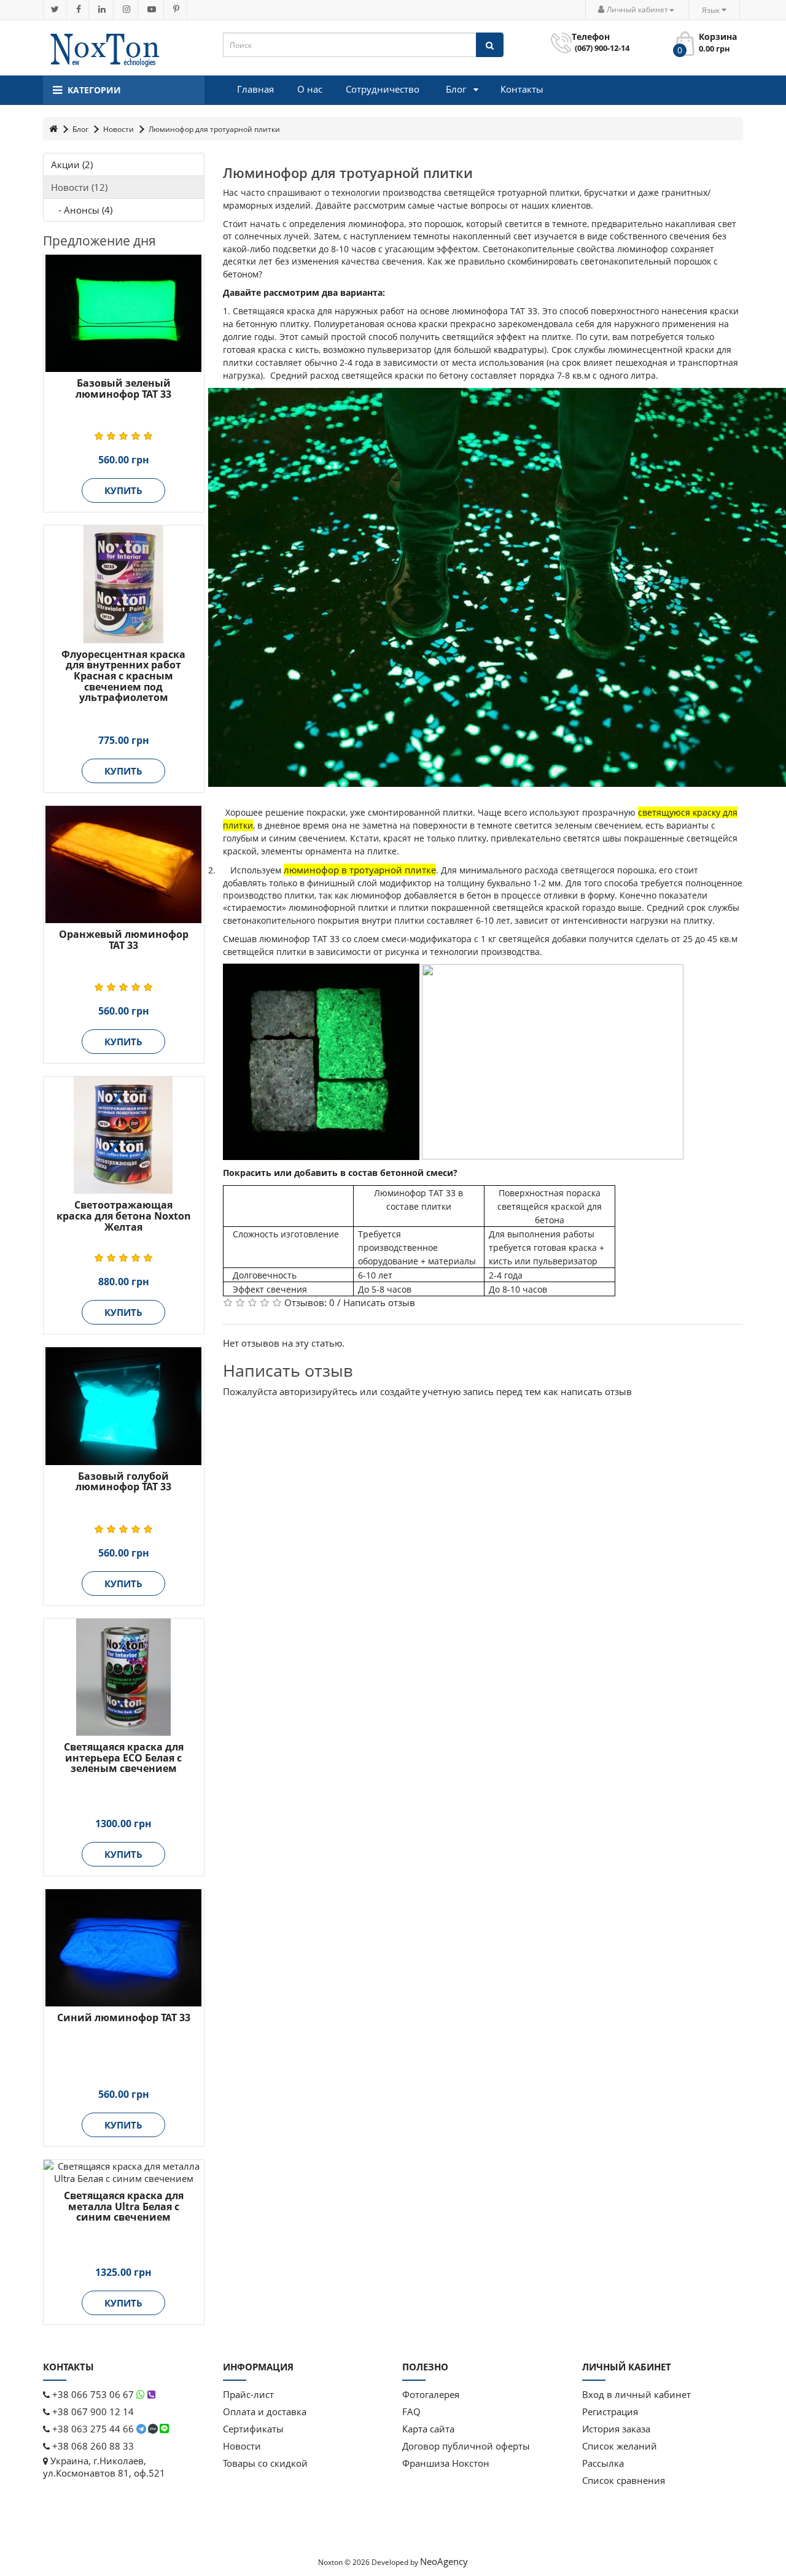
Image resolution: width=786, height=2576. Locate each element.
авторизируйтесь (318, 1391)
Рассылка (603, 2463)
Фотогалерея (431, 2394)
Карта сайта (428, 2429)
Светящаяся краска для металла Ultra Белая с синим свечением (124, 2206)
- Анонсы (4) (82, 210)
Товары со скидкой (265, 2463)
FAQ (411, 2412)
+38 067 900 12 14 (92, 2412)
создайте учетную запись (437, 1391)
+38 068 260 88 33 (92, 2446)
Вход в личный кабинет (636, 2394)
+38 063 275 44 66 (93, 2429)
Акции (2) (72, 164)
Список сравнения (624, 2480)
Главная (255, 89)
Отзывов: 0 (309, 1302)
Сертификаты (253, 2429)
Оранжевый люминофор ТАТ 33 (124, 940)
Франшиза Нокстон (446, 2463)
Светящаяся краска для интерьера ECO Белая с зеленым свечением (124, 1758)
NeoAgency (444, 2561)
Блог (80, 129)
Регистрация (610, 2412)
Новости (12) (79, 187)
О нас (310, 89)
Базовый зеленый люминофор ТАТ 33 (123, 389)
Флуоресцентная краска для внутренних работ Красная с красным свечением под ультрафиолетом (123, 676)
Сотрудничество (383, 89)
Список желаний (620, 2446)
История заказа (616, 2429)
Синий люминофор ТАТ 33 (124, 2017)
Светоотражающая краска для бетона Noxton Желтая (124, 1216)
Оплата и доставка (265, 2412)
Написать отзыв (379, 1302)
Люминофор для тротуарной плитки (214, 129)
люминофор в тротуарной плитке (360, 870)
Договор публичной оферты (466, 2446)
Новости (119, 129)
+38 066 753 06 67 (93, 2394)
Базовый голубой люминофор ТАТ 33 (123, 1482)
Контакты (522, 89)
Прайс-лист (248, 2394)
